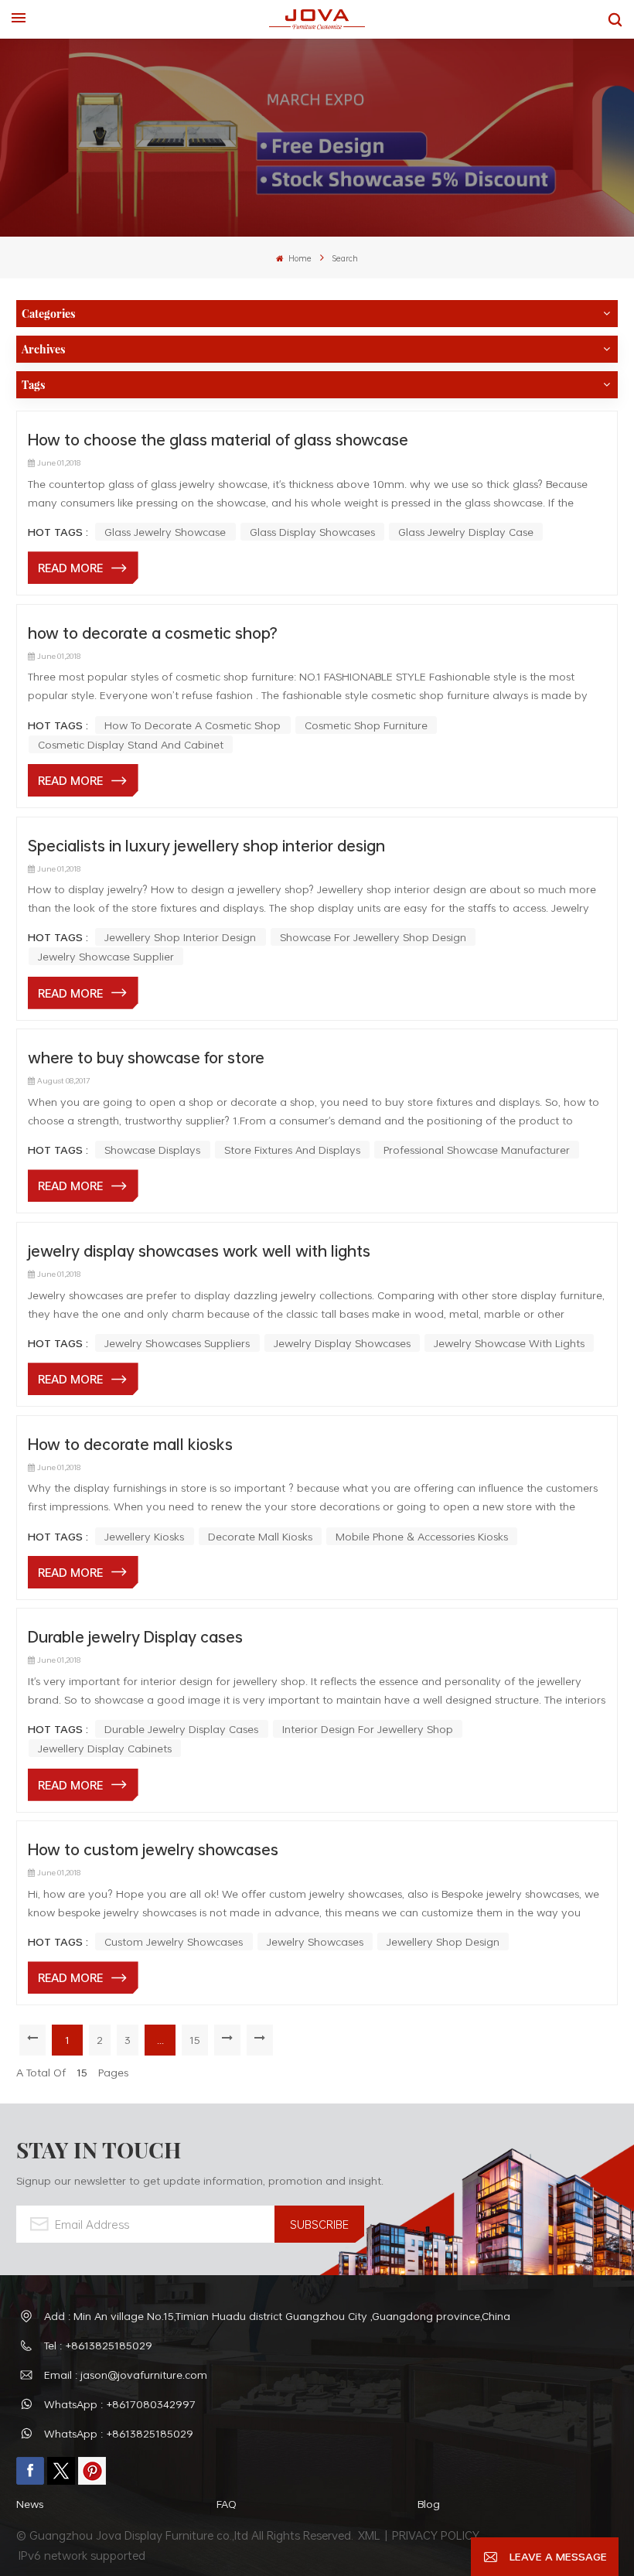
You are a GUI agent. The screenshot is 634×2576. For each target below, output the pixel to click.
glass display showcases (312, 532)
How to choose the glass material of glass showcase (218, 439)
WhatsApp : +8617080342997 (120, 2404)
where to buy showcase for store (146, 1057)
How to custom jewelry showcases (153, 1849)
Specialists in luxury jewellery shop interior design (206, 845)
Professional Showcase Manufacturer (477, 1150)
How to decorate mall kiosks (130, 1444)
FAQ (227, 2504)
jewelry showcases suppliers (177, 1343)
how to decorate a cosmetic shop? (153, 633)
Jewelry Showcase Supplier (106, 956)
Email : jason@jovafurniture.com (126, 2375)
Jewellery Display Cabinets (105, 1748)
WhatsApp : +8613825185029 (119, 2433)
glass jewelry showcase (165, 532)
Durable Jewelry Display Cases (181, 1729)
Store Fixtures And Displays (292, 1150)
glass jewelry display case (466, 532)
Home (299, 258)
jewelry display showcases (342, 1343)
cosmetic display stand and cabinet (131, 744)
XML (369, 2535)
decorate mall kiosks (260, 1536)
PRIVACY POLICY (436, 2535)
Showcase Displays (152, 1150)
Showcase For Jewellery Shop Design (373, 937)
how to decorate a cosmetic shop (193, 725)
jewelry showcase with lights (509, 1343)
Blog (429, 2504)
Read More (70, 568)
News (30, 2504)
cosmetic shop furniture (366, 725)
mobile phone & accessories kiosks (422, 1536)
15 (195, 2040)
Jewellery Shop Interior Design (180, 937)
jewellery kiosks (144, 1536)
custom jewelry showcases (174, 1941)
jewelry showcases (315, 1941)
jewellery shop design (443, 1941)
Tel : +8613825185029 (98, 2345)
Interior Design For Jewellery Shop (368, 1729)
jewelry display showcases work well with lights (199, 1250)
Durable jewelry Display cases (135, 1636)
